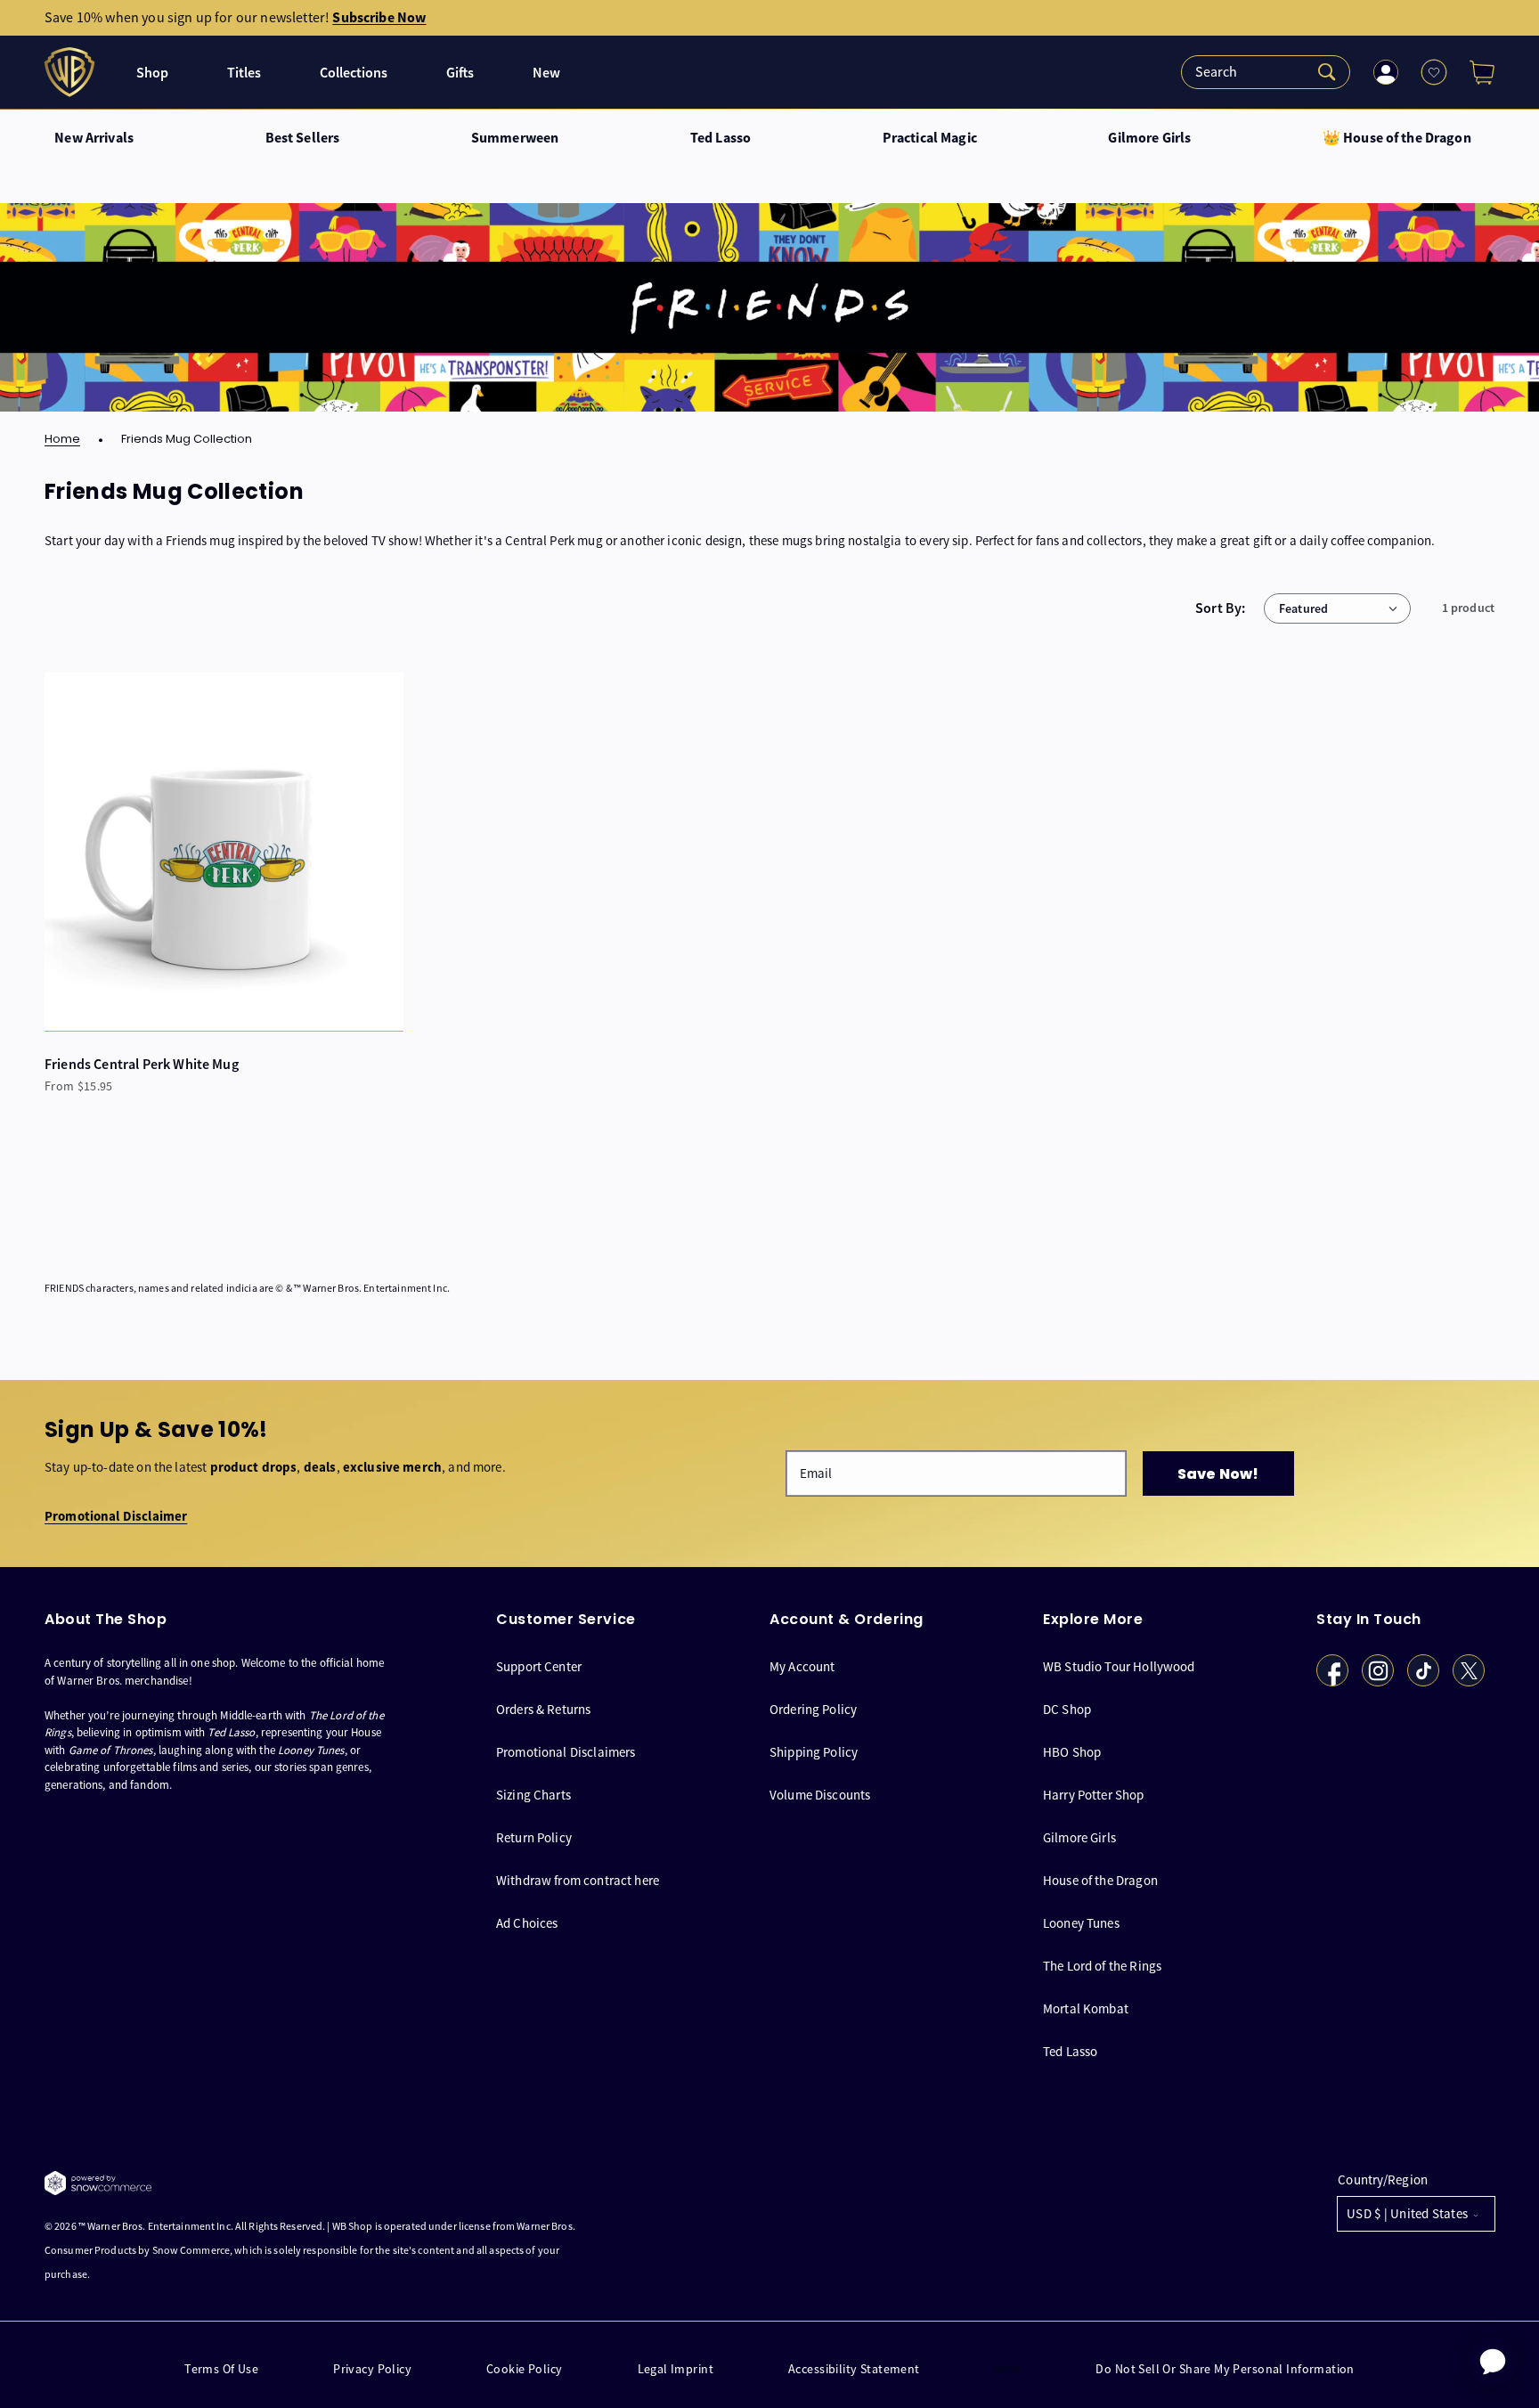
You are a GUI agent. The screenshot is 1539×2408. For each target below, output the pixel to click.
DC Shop (1067, 1709)
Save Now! (1218, 1474)
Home (62, 440)
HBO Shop (1072, 1752)
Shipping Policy (814, 1752)
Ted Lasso (721, 138)
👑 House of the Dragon (1397, 138)
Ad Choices (527, 1923)
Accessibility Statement (854, 2369)
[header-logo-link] (72, 72)
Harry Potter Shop (1094, 1795)
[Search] (1266, 72)
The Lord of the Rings (1102, 1966)
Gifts (460, 73)
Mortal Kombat (1086, 2008)
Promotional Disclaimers (566, 1752)
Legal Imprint (676, 2369)
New (546, 73)
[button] (1475, 72)
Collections (354, 73)
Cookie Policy (524, 2369)
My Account (802, 1667)
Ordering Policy (813, 1709)
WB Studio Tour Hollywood (1119, 1667)
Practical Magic (930, 138)
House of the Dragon (1100, 1880)
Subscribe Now (379, 17)
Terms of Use (221, 2369)
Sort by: (1221, 608)
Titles (244, 73)
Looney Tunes (1081, 1923)
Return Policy (534, 1837)
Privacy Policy (372, 2369)
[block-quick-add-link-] (224, 852)
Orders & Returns (543, 1709)
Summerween (515, 138)
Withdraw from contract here (578, 1880)
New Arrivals (94, 138)
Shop (152, 73)
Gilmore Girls (1149, 138)
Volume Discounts (820, 1795)
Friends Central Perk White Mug (142, 1064)
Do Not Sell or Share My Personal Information (1225, 2369)
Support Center (539, 1667)
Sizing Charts (533, 1795)
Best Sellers (303, 138)
